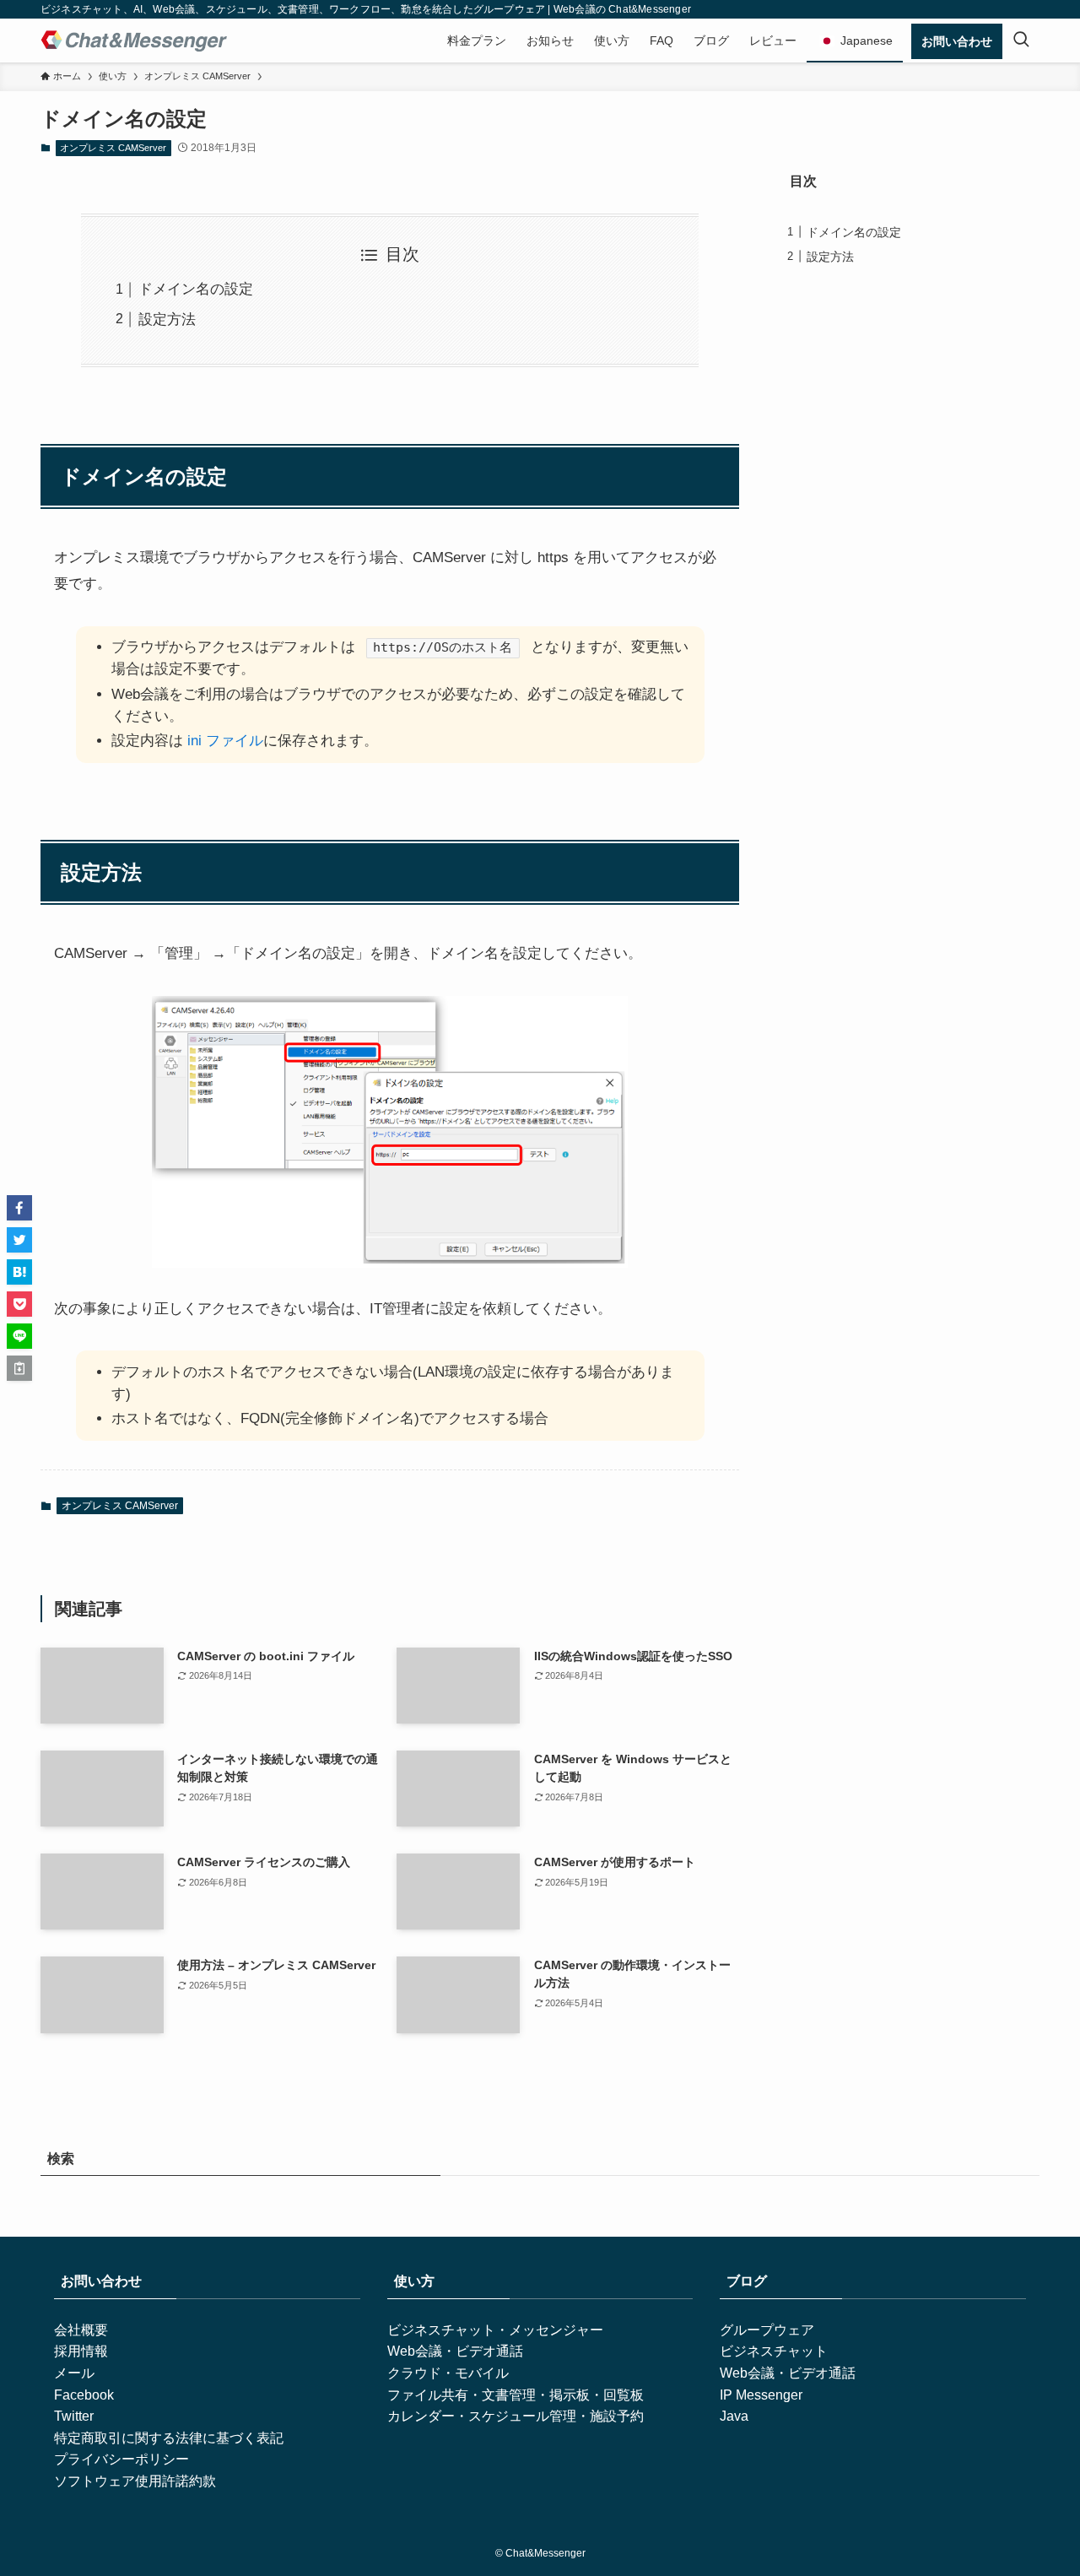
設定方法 (167, 319)
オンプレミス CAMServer (113, 148)
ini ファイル (225, 741)
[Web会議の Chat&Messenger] (134, 41)
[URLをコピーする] (19, 1368)
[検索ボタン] (1021, 41)
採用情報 (81, 2351)
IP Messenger (761, 2395)
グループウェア (767, 2330)
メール (74, 2373)
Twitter (74, 2416)
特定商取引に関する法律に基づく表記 (169, 2438)
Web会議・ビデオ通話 (455, 2351)
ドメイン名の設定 (196, 289)
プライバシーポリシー (121, 2459)
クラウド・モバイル (448, 2373)
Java (734, 2416)
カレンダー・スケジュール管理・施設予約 (516, 2416)
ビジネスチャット (774, 2351)
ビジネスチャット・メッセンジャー (495, 2330)
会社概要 (81, 2330)
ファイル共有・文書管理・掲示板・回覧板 (516, 2395)
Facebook (84, 2395)
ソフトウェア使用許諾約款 (135, 2481)
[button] (19, 1208)
